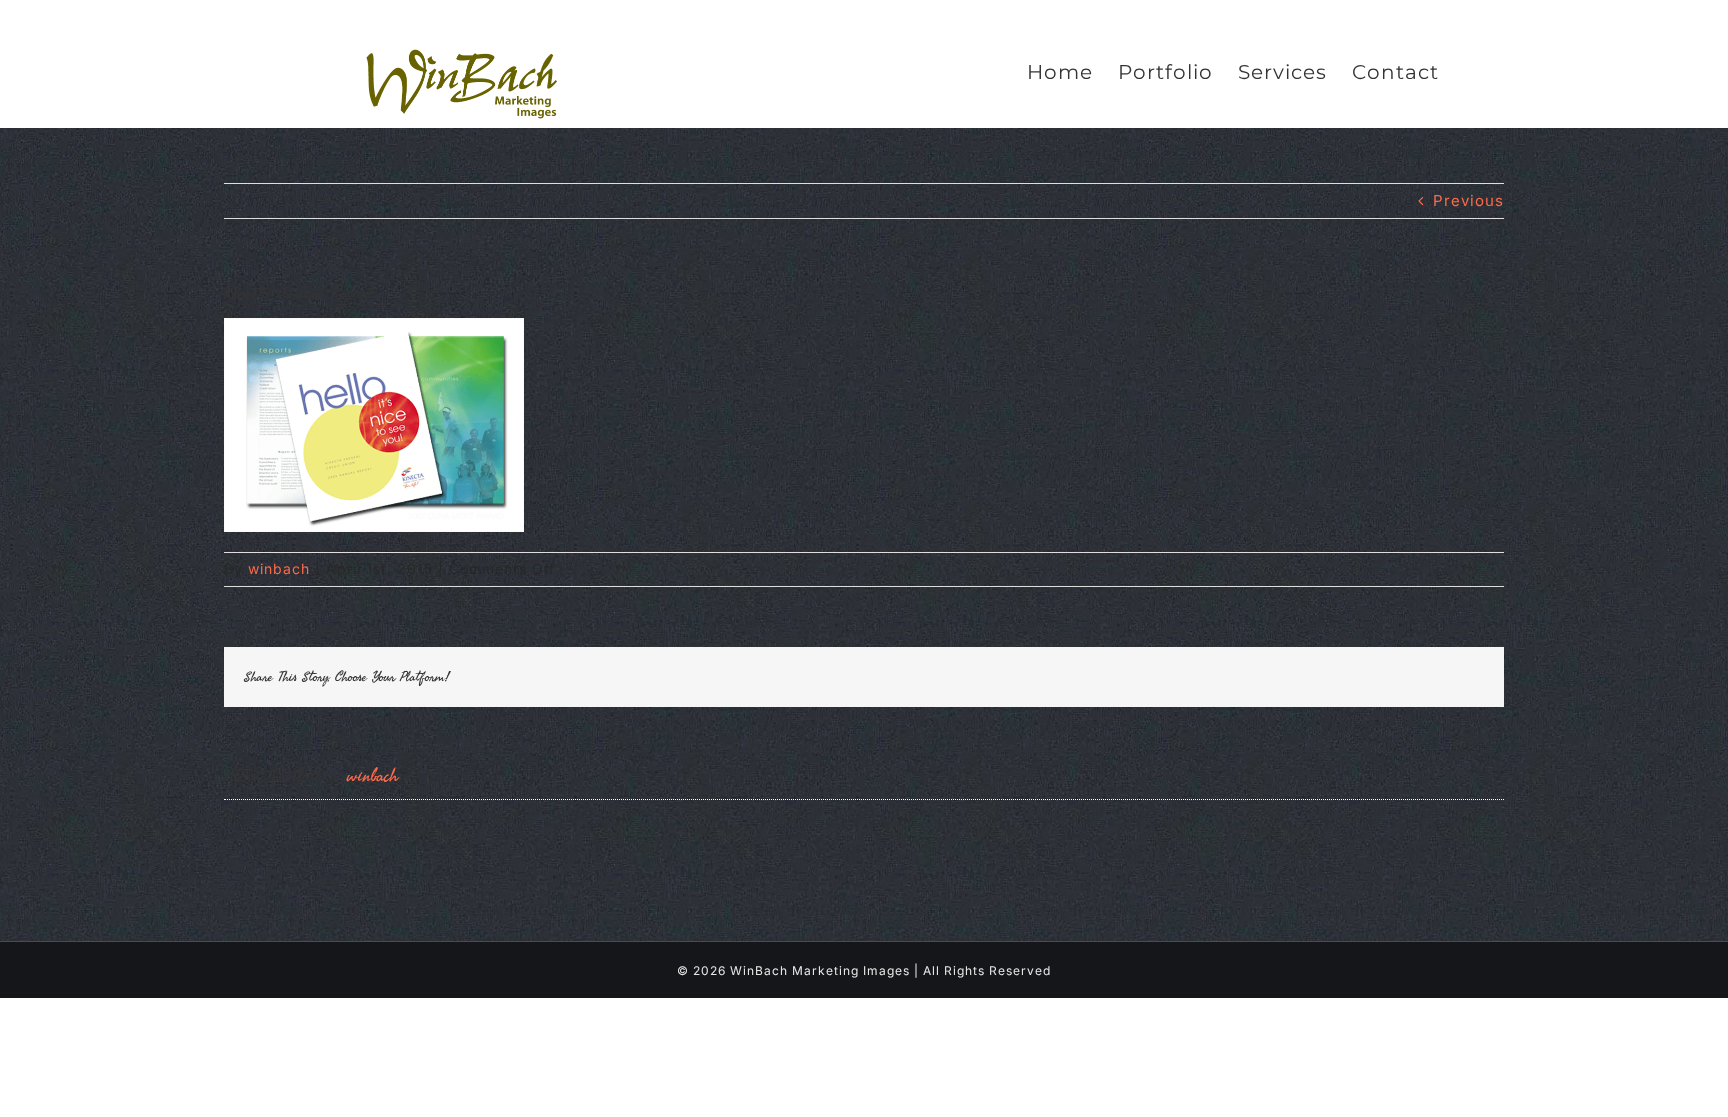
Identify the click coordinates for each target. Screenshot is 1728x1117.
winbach (279, 568)
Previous (1468, 200)
